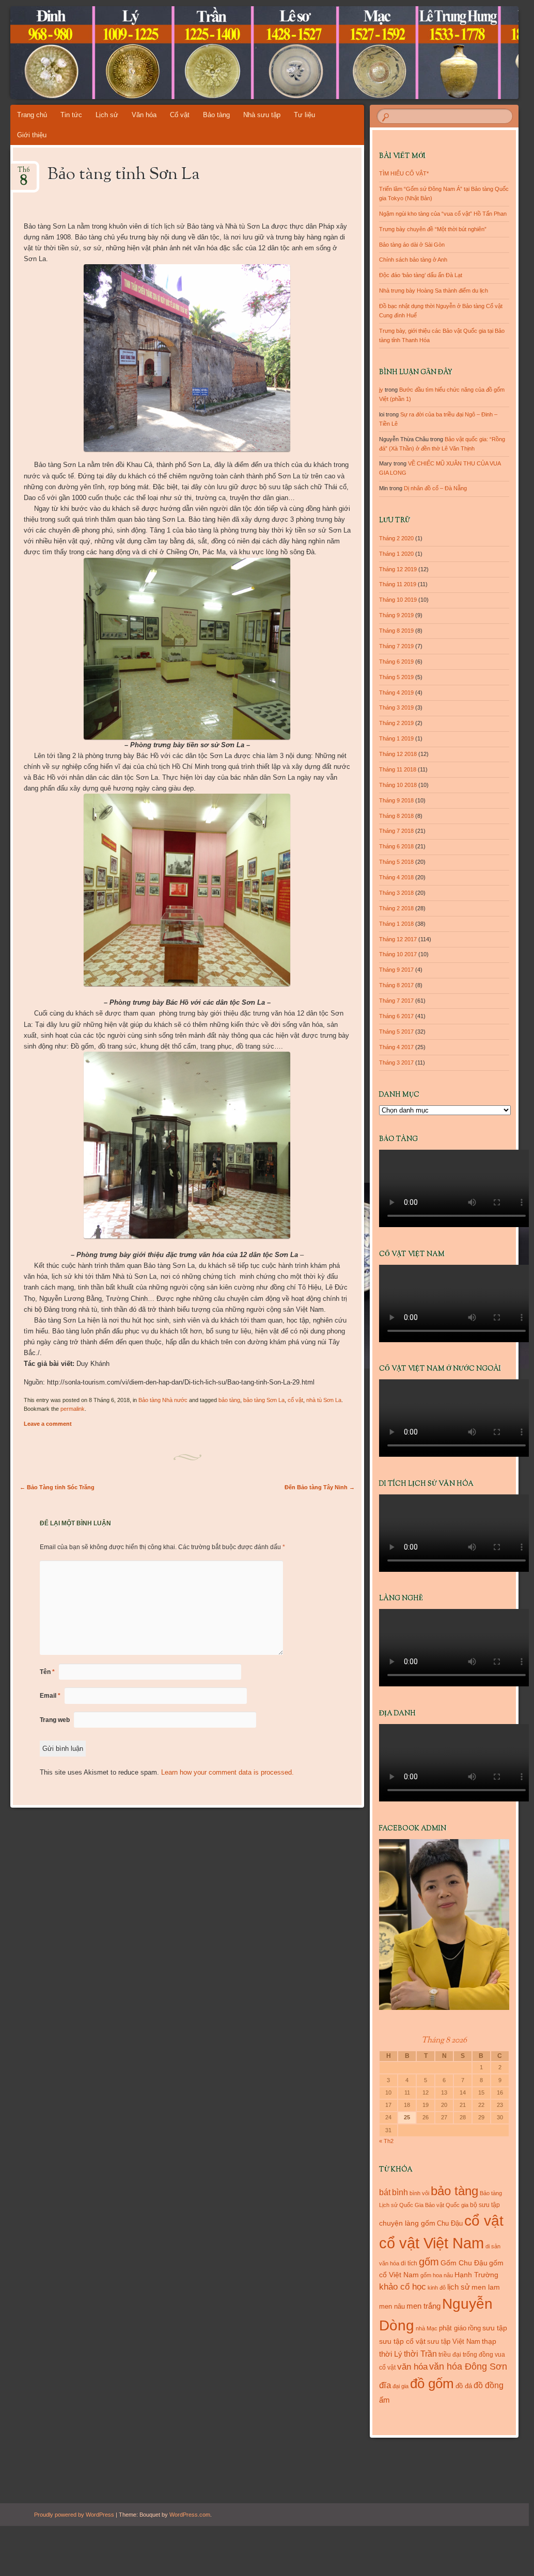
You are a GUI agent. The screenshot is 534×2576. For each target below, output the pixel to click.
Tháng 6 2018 (396, 846)
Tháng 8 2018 (396, 816)
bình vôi (419, 2193)
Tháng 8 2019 (396, 631)
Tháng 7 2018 (396, 831)
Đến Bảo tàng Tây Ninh (320, 1487)
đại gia (400, 2386)
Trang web (55, 1720)
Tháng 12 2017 (398, 939)
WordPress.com (190, 2515)
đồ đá (464, 2386)
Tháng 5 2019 (396, 677)
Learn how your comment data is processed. (227, 1772)
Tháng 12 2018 (398, 754)
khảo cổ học (403, 2287)
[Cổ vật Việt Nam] (222, 53)
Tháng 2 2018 (396, 908)
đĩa (385, 2385)
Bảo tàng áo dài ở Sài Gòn (412, 245)
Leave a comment (48, 1424)
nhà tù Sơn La (324, 1400)
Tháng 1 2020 (396, 554)
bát (385, 2192)
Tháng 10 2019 (398, 600)
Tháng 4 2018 (396, 877)
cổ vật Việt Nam (431, 2243)
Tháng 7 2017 (396, 1001)
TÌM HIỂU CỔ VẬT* (404, 173)
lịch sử (459, 2287)
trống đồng (478, 2355)
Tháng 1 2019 (396, 738)
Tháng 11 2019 (398, 584)
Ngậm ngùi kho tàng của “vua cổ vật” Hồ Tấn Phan (443, 214)
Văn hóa (144, 115)
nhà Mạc (427, 2328)
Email (50, 1696)
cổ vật (295, 1400)
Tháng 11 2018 (398, 769)
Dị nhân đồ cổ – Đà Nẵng (435, 488)
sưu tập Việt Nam (454, 2341)
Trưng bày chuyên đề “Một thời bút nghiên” (433, 229)
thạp (489, 2341)
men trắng (423, 2306)
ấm (384, 2400)
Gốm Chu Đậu (464, 2263)
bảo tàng (229, 1400)
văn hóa (412, 2366)
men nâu (392, 2306)
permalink (73, 1409)
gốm (429, 2262)
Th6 (24, 173)
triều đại (450, 2355)
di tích (409, 2263)
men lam (486, 2287)
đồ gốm (432, 2384)
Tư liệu (304, 115)
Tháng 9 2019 (396, 615)
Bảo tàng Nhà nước (163, 1400)
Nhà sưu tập (262, 115)
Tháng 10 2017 (398, 954)
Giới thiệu (32, 135)
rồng (474, 2328)
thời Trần (420, 2354)
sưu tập (495, 2328)
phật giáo (453, 2328)
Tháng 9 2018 (396, 800)
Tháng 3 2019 (396, 707)
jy (381, 390)
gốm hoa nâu (437, 2275)
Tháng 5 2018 (396, 862)
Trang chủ (32, 115)
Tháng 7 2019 (396, 646)
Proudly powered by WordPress (74, 2515)
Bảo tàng (216, 115)
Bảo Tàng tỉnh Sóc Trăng (57, 1487)
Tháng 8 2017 (396, 985)
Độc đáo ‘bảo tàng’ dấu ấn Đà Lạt (421, 275)
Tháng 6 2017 (396, 1016)
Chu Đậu (450, 2223)
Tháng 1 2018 (396, 924)
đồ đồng (489, 2385)
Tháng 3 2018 (396, 893)
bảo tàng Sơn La (264, 1400)
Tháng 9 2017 (396, 970)
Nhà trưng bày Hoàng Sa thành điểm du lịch (434, 291)
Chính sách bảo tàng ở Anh (413, 260)
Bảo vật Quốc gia (447, 2205)
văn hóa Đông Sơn (468, 2366)
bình (400, 2192)
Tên (47, 1672)
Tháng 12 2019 (398, 569)
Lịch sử (107, 115)
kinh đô (437, 2288)
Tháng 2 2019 (396, 723)
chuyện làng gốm (407, 2223)
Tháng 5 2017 (396, 1032)
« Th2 (386, 2141)
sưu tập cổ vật (402, 2341)
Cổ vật (180, 115)
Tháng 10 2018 (398, 785)
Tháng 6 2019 (396, 662)
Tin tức (71, 115)
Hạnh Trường (476, 2275)
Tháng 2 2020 (396, 538)
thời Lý (391, 2354)
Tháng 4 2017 (396, 1047)
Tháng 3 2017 (396, 1062)
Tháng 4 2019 (396, 693)
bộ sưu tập (485, 2205)
